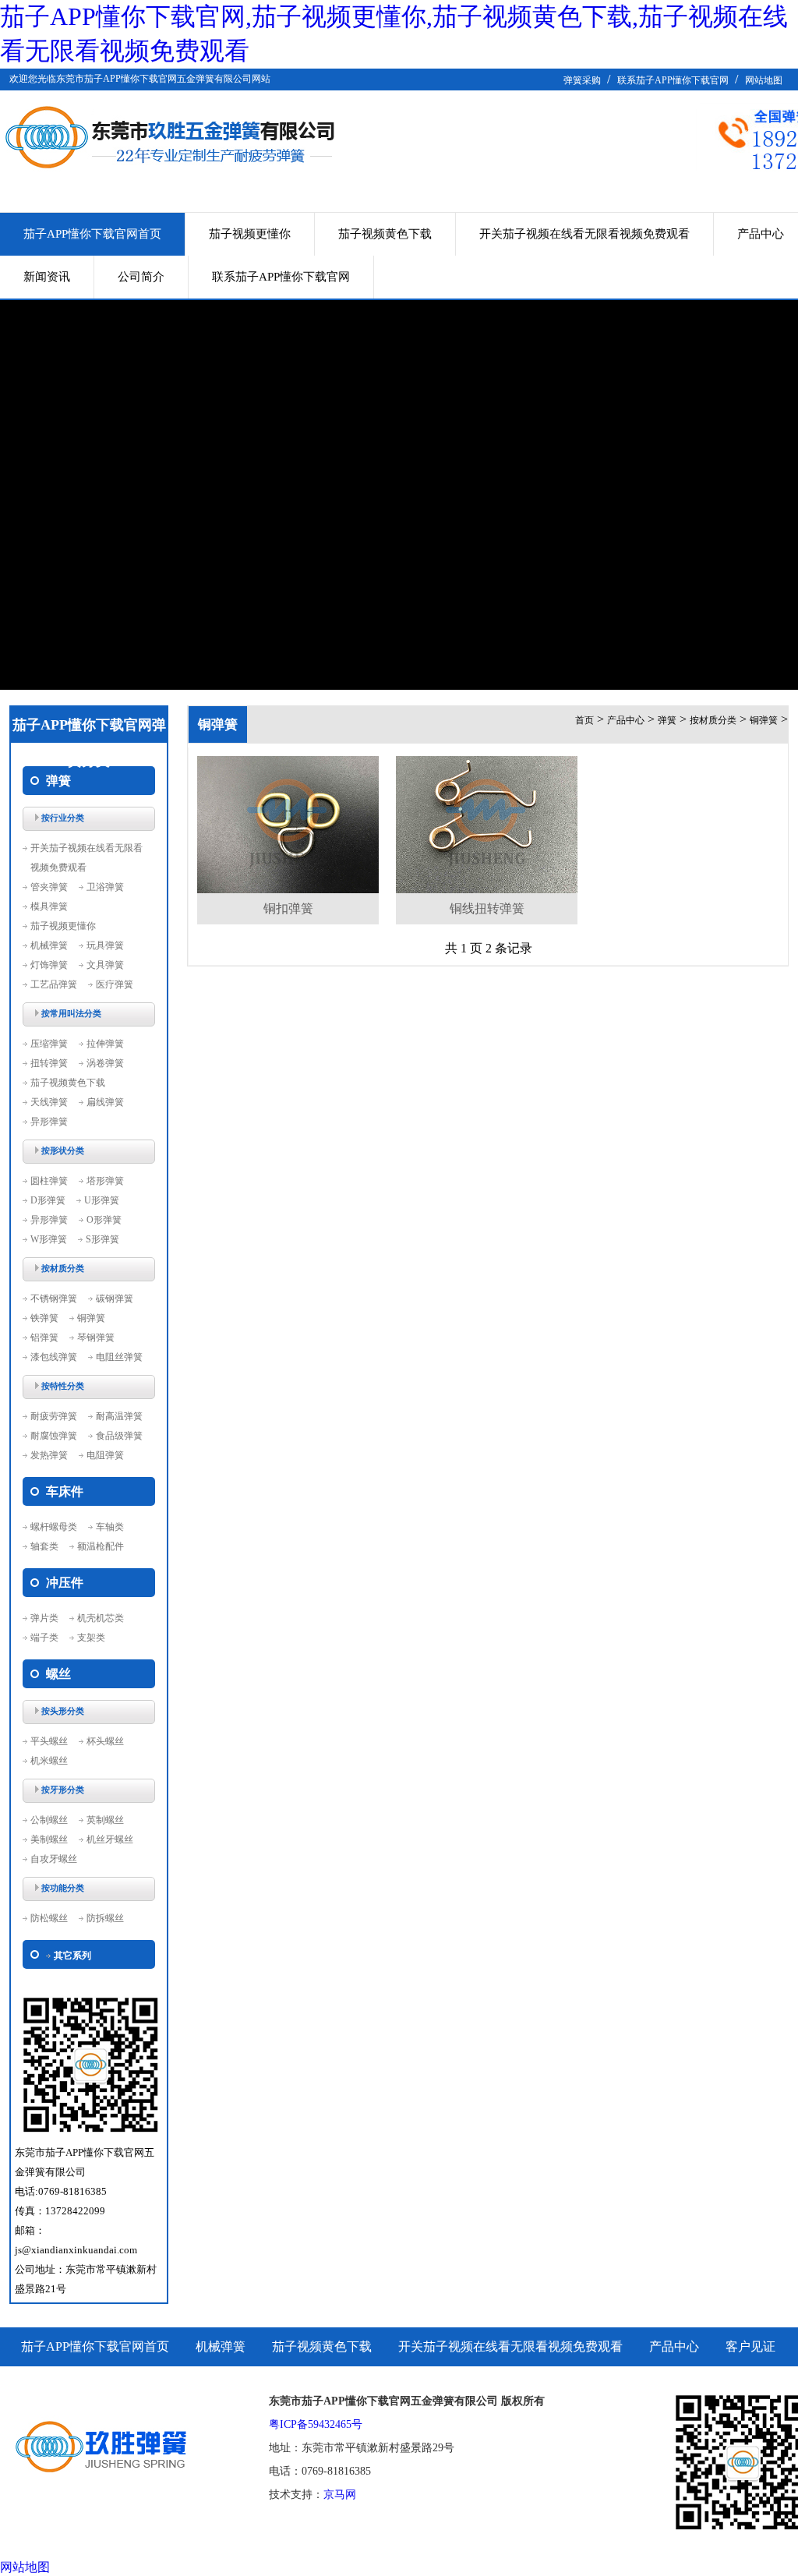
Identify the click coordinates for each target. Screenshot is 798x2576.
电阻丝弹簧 (119, 1357)
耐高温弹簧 (119, 1416)
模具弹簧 (49, 906)
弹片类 (44, 1618)
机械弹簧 (49, 945)
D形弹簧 (48, 1200)
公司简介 (141, 277)
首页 (584, 720)
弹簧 (667, 720)
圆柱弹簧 (49, 1181)
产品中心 (626, 720)
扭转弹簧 (49, 1063)
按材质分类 (713, 720)
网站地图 (764, 80)
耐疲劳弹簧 (54, 1416)
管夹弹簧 (49, 887)
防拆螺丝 (105, 1918)
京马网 (340, 2495)
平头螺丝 (49, 1741)
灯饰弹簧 (49, 965)
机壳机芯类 (101, 1618)
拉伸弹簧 (105, 1044)
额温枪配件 (101, 1546)
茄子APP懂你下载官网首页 (92, 234)
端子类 (44, 1638)
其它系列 (72, 1956)
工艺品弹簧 (54, 984)
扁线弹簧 (105, 1102)
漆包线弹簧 (54, 1357)
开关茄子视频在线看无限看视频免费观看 (584, 234)
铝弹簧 (44, 1337)
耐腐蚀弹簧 (54, 1436)
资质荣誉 (46, 2385)
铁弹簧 (44, 1318)
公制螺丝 (49, 1820)
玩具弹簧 (105, 945)
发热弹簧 (49, 1455)
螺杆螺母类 (54, 1527)
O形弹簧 (104, 1220)
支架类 (91, 1638)
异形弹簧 (49, 1122)
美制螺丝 (49, 1839)
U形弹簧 (102, 1200)
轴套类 (44, 1546)
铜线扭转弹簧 (487, 908)
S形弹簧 (102, 1239)
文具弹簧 (105, 965)
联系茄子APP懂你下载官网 (673, 80)
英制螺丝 (105, 1820)
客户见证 (750, 2346)
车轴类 (110, 1527)
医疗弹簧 (115, 984)
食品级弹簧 (119, 1436)
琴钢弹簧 (96, 1337)
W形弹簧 (49, 1239)
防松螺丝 (49, 1918)
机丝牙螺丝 (110, 1839)
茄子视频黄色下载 (385, 234)
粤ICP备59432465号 (316, 2424)
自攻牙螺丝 (54, 1859)
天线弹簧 (49, 1102)
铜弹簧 (91, 1318)
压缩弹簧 (49, 1044)
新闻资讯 (47, 277)
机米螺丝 (49, 1761)
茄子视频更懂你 (250, 234)
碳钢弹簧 (115, 1299)
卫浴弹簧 (105, 887)
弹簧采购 (582, 80)
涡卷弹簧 (105, 1063)
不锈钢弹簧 (54, 1299)
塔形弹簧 (105, 1181)
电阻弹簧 (105, 1455)
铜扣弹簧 (288, 908)
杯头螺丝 (105, 1741)
